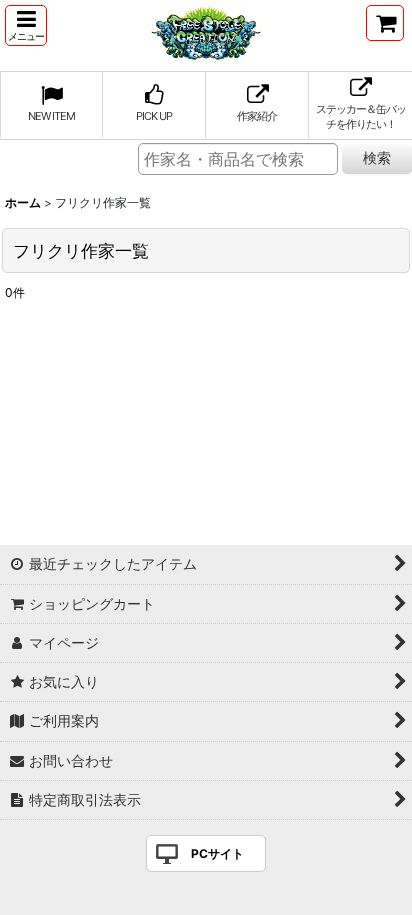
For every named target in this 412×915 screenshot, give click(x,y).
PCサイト (217, 853)
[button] (26, 25)
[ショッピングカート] (385, 23)
